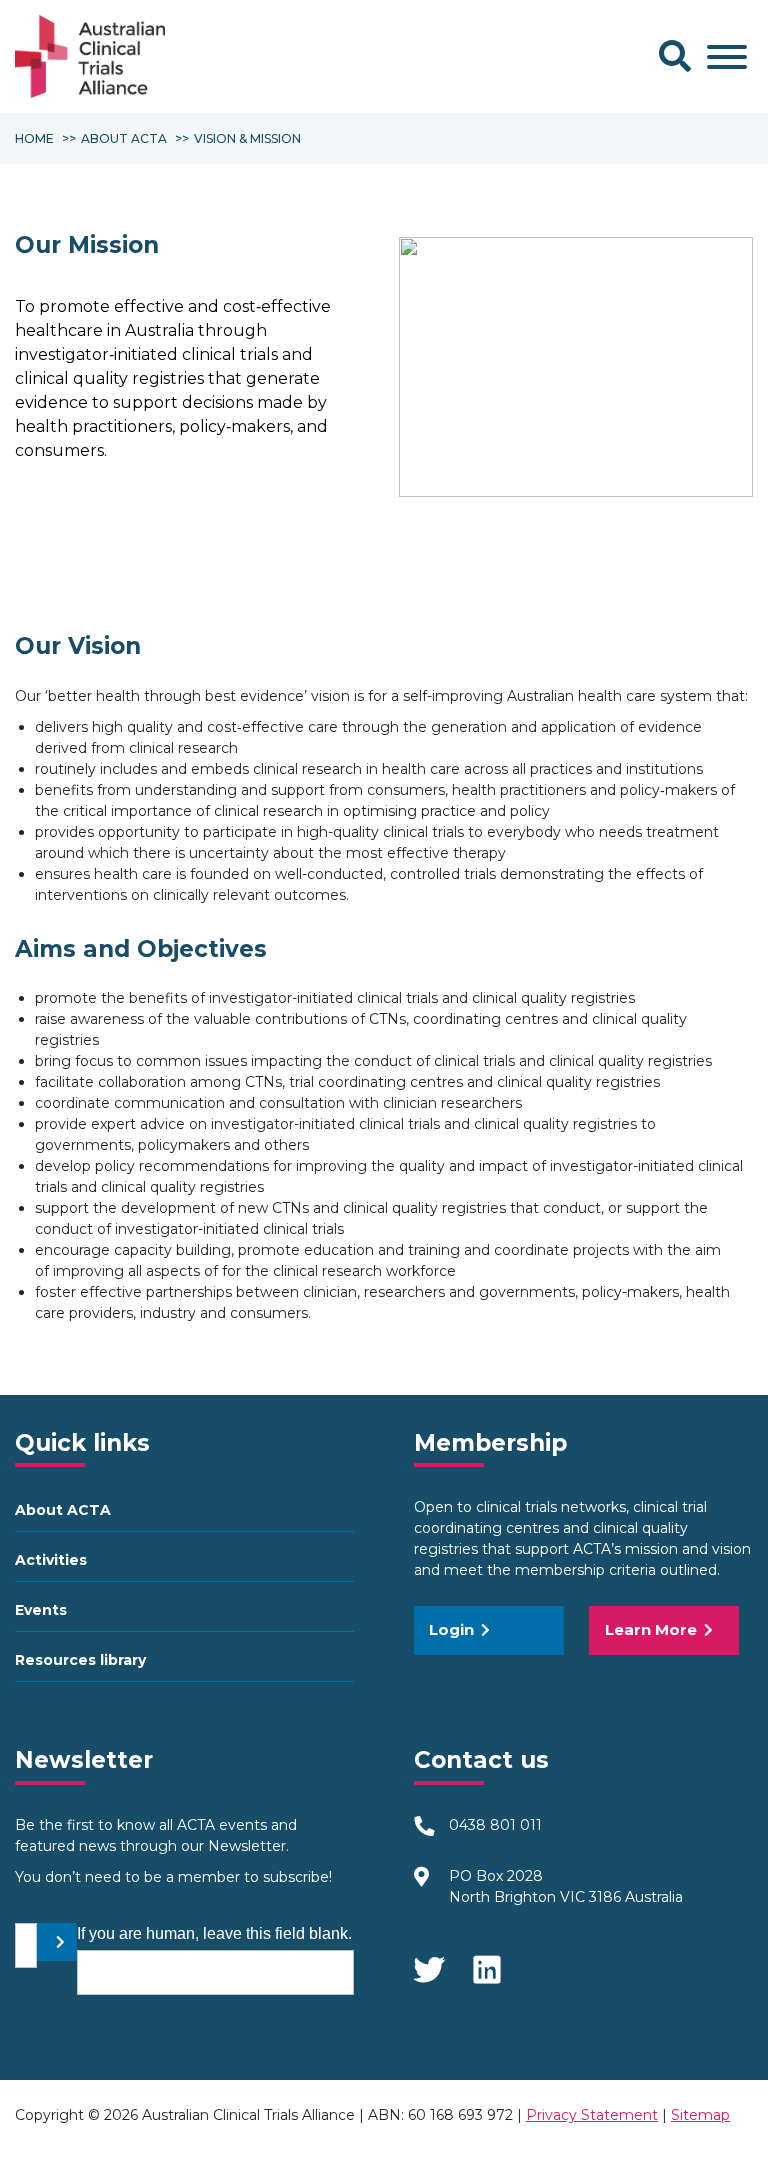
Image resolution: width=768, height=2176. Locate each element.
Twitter (429, 1963)
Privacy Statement (592, 2115)
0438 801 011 (495, 1825)
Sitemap (700, 2115)
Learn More (651, 1629)
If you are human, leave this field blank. (214, 1933)
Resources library (80, 1660)
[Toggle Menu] (727, 57)
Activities (51, 1560)
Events (41, 1610)
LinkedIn (489, 1963)
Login (451, 1629)
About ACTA (63, 1510)
